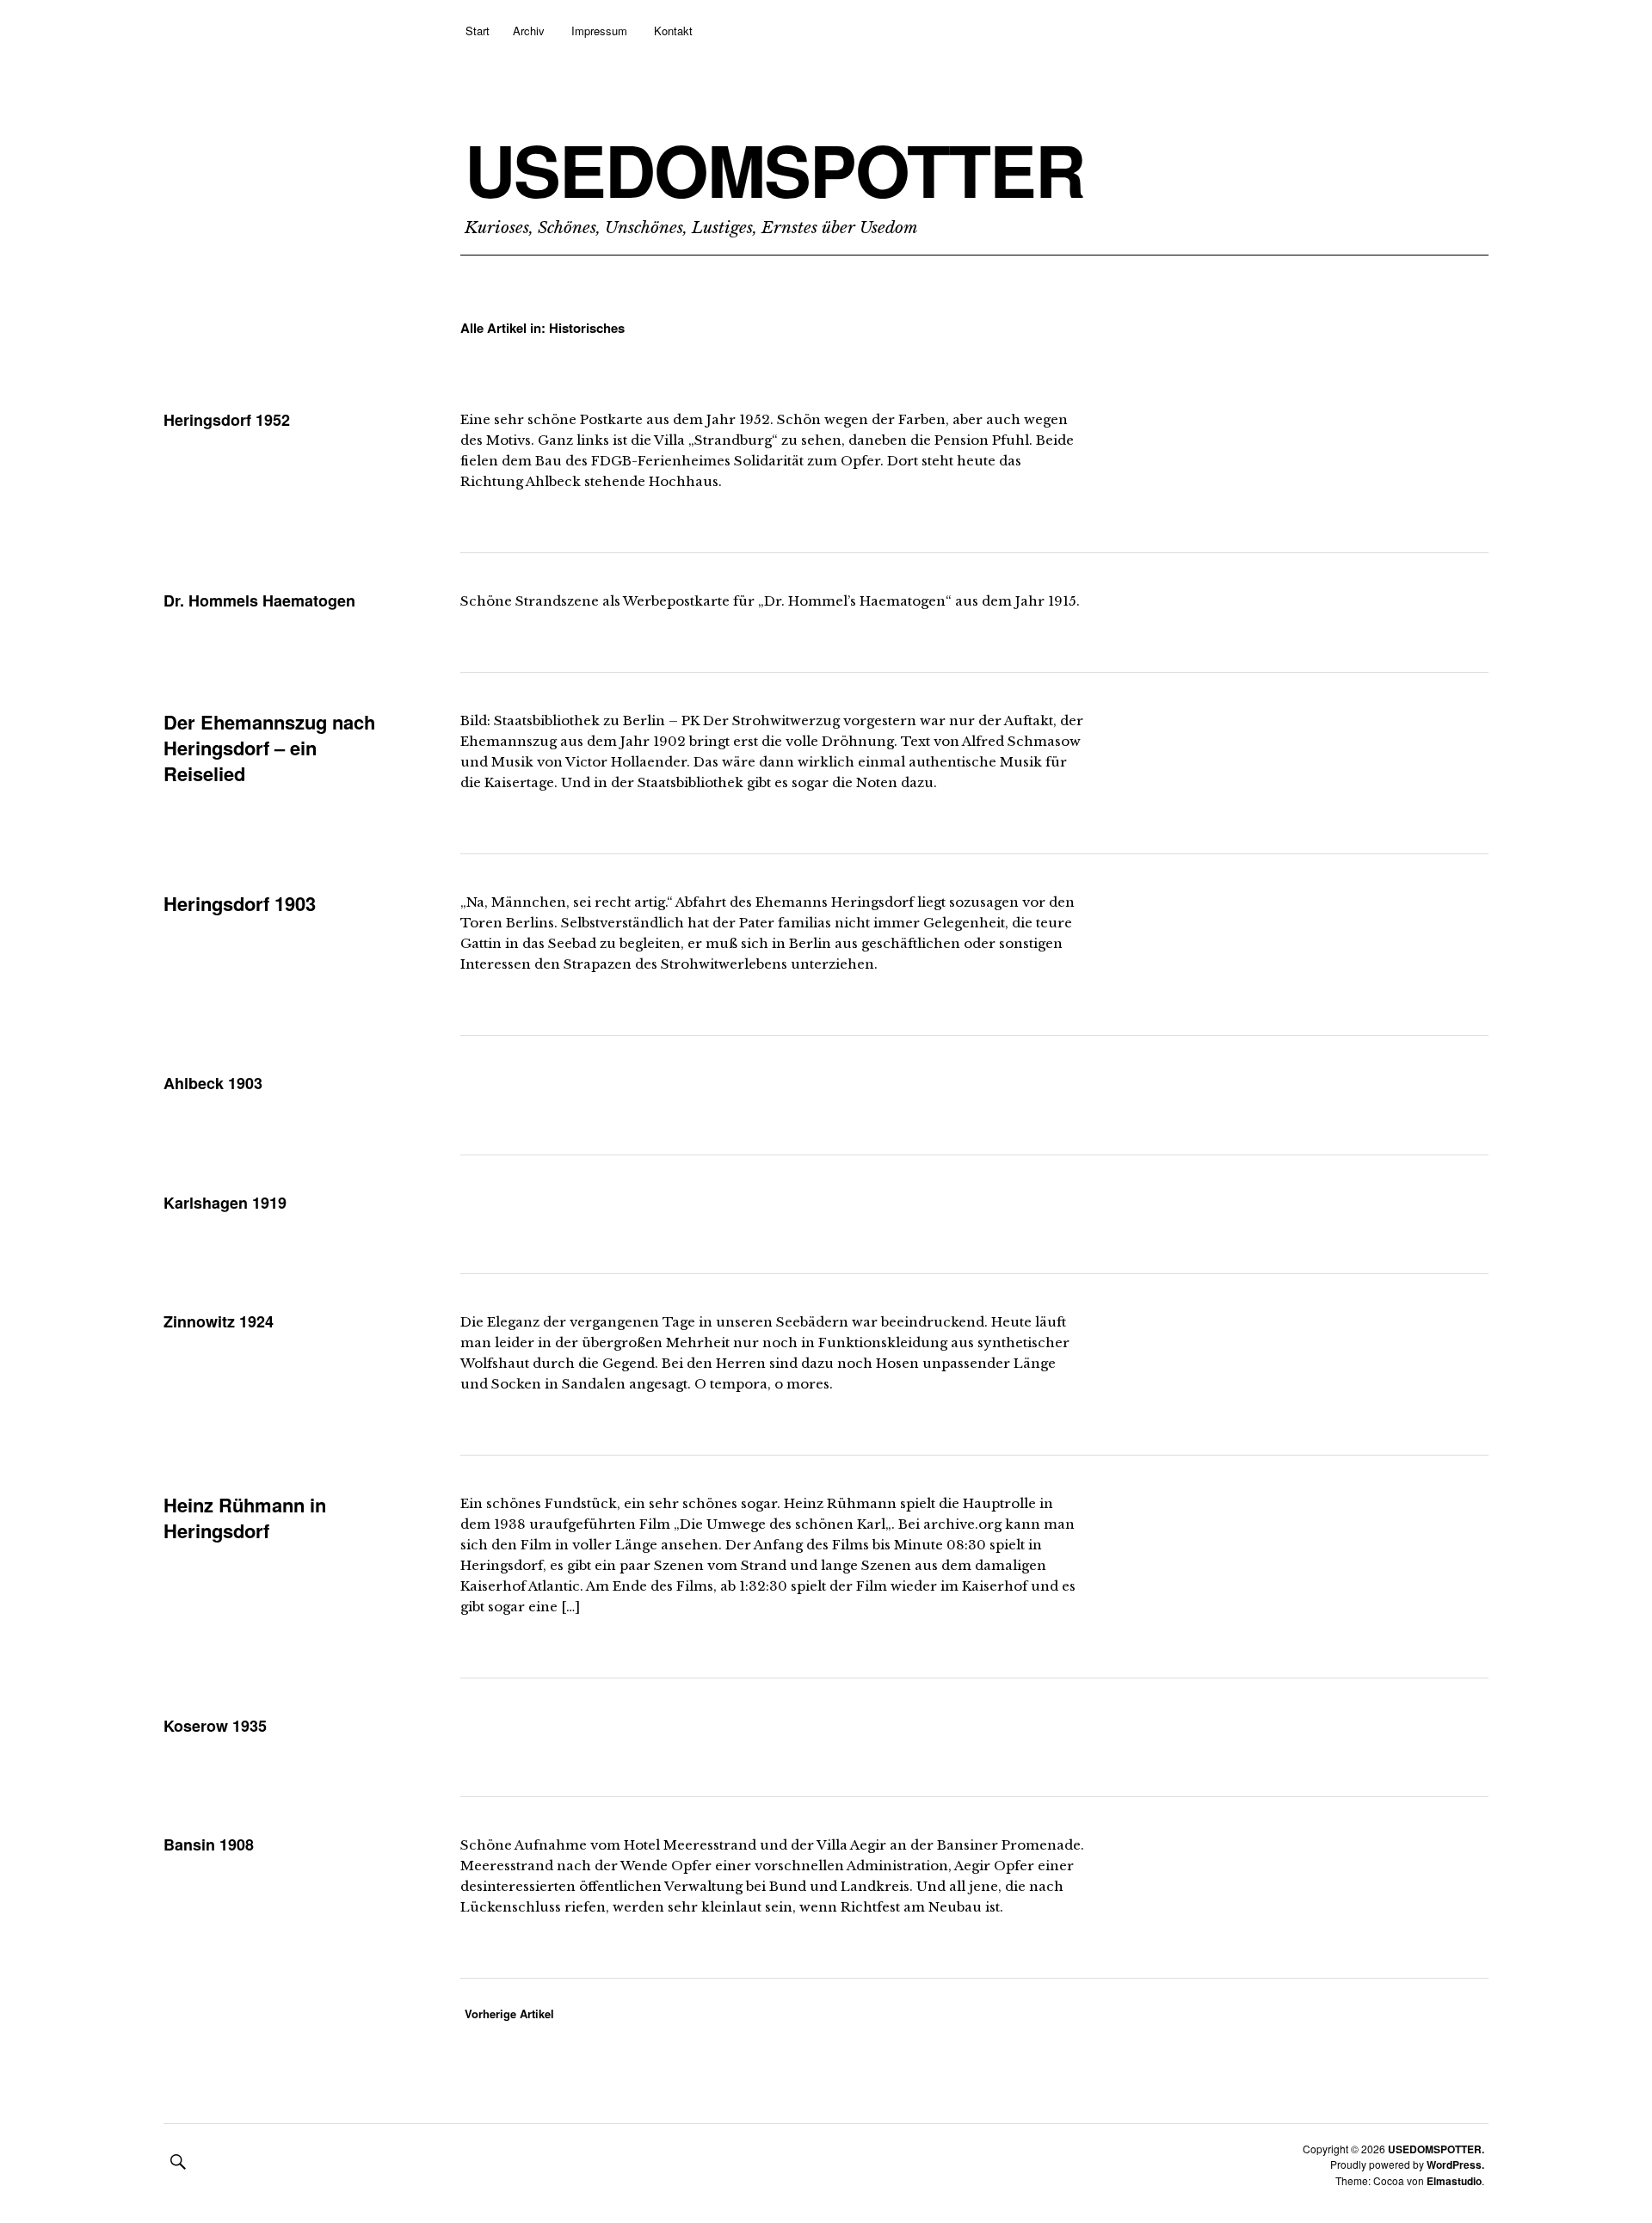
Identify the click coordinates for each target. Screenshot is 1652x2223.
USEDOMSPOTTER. (1436, 2149)
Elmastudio (1454, 2181)
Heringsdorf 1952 (227, 420)
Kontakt (673, 31)
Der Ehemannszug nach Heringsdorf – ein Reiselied (269, 747)
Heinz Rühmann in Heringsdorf (245, 1518)
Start (478, 31)
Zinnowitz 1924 (219, 1321)
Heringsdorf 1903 (240, 903)
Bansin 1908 (209, 1844)
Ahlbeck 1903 (213, 1083)
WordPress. (1455, 2164)
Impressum (599, 31)
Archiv (529, 31)
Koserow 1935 (215, 1726)
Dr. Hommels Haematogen (259, 600)
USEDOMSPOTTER (774, 169)
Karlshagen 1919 (225, 1203)
